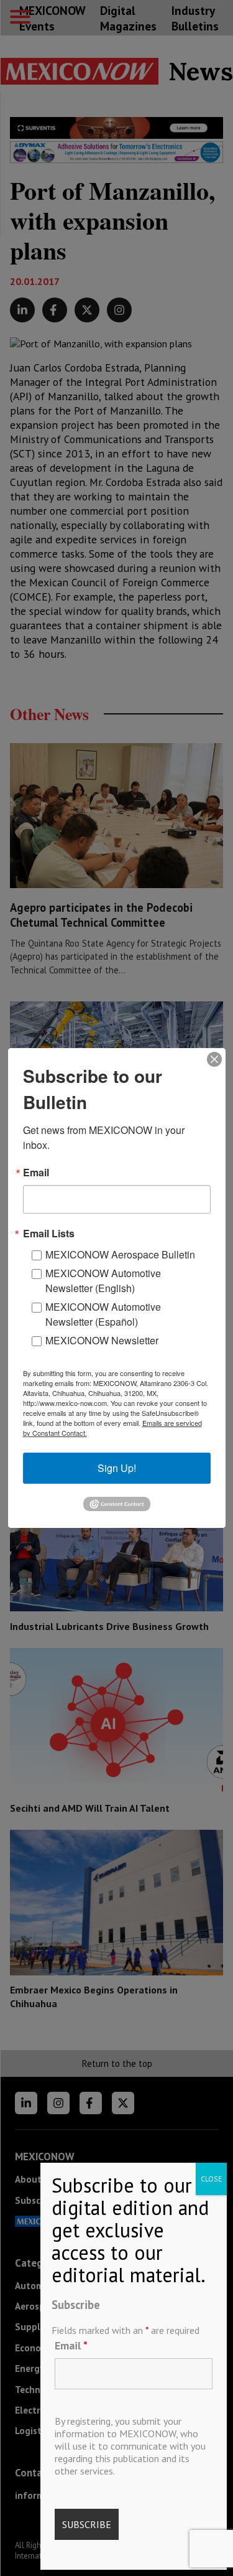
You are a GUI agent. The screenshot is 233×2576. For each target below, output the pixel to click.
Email (71, 2345)
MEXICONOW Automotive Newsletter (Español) (103, 1314)
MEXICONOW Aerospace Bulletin (120, 1254)
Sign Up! (117, 1468)
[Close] (214, 1059)
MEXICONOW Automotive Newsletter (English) (103, 1281)
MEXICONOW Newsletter (102, 1340)
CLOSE (211, 2179)
